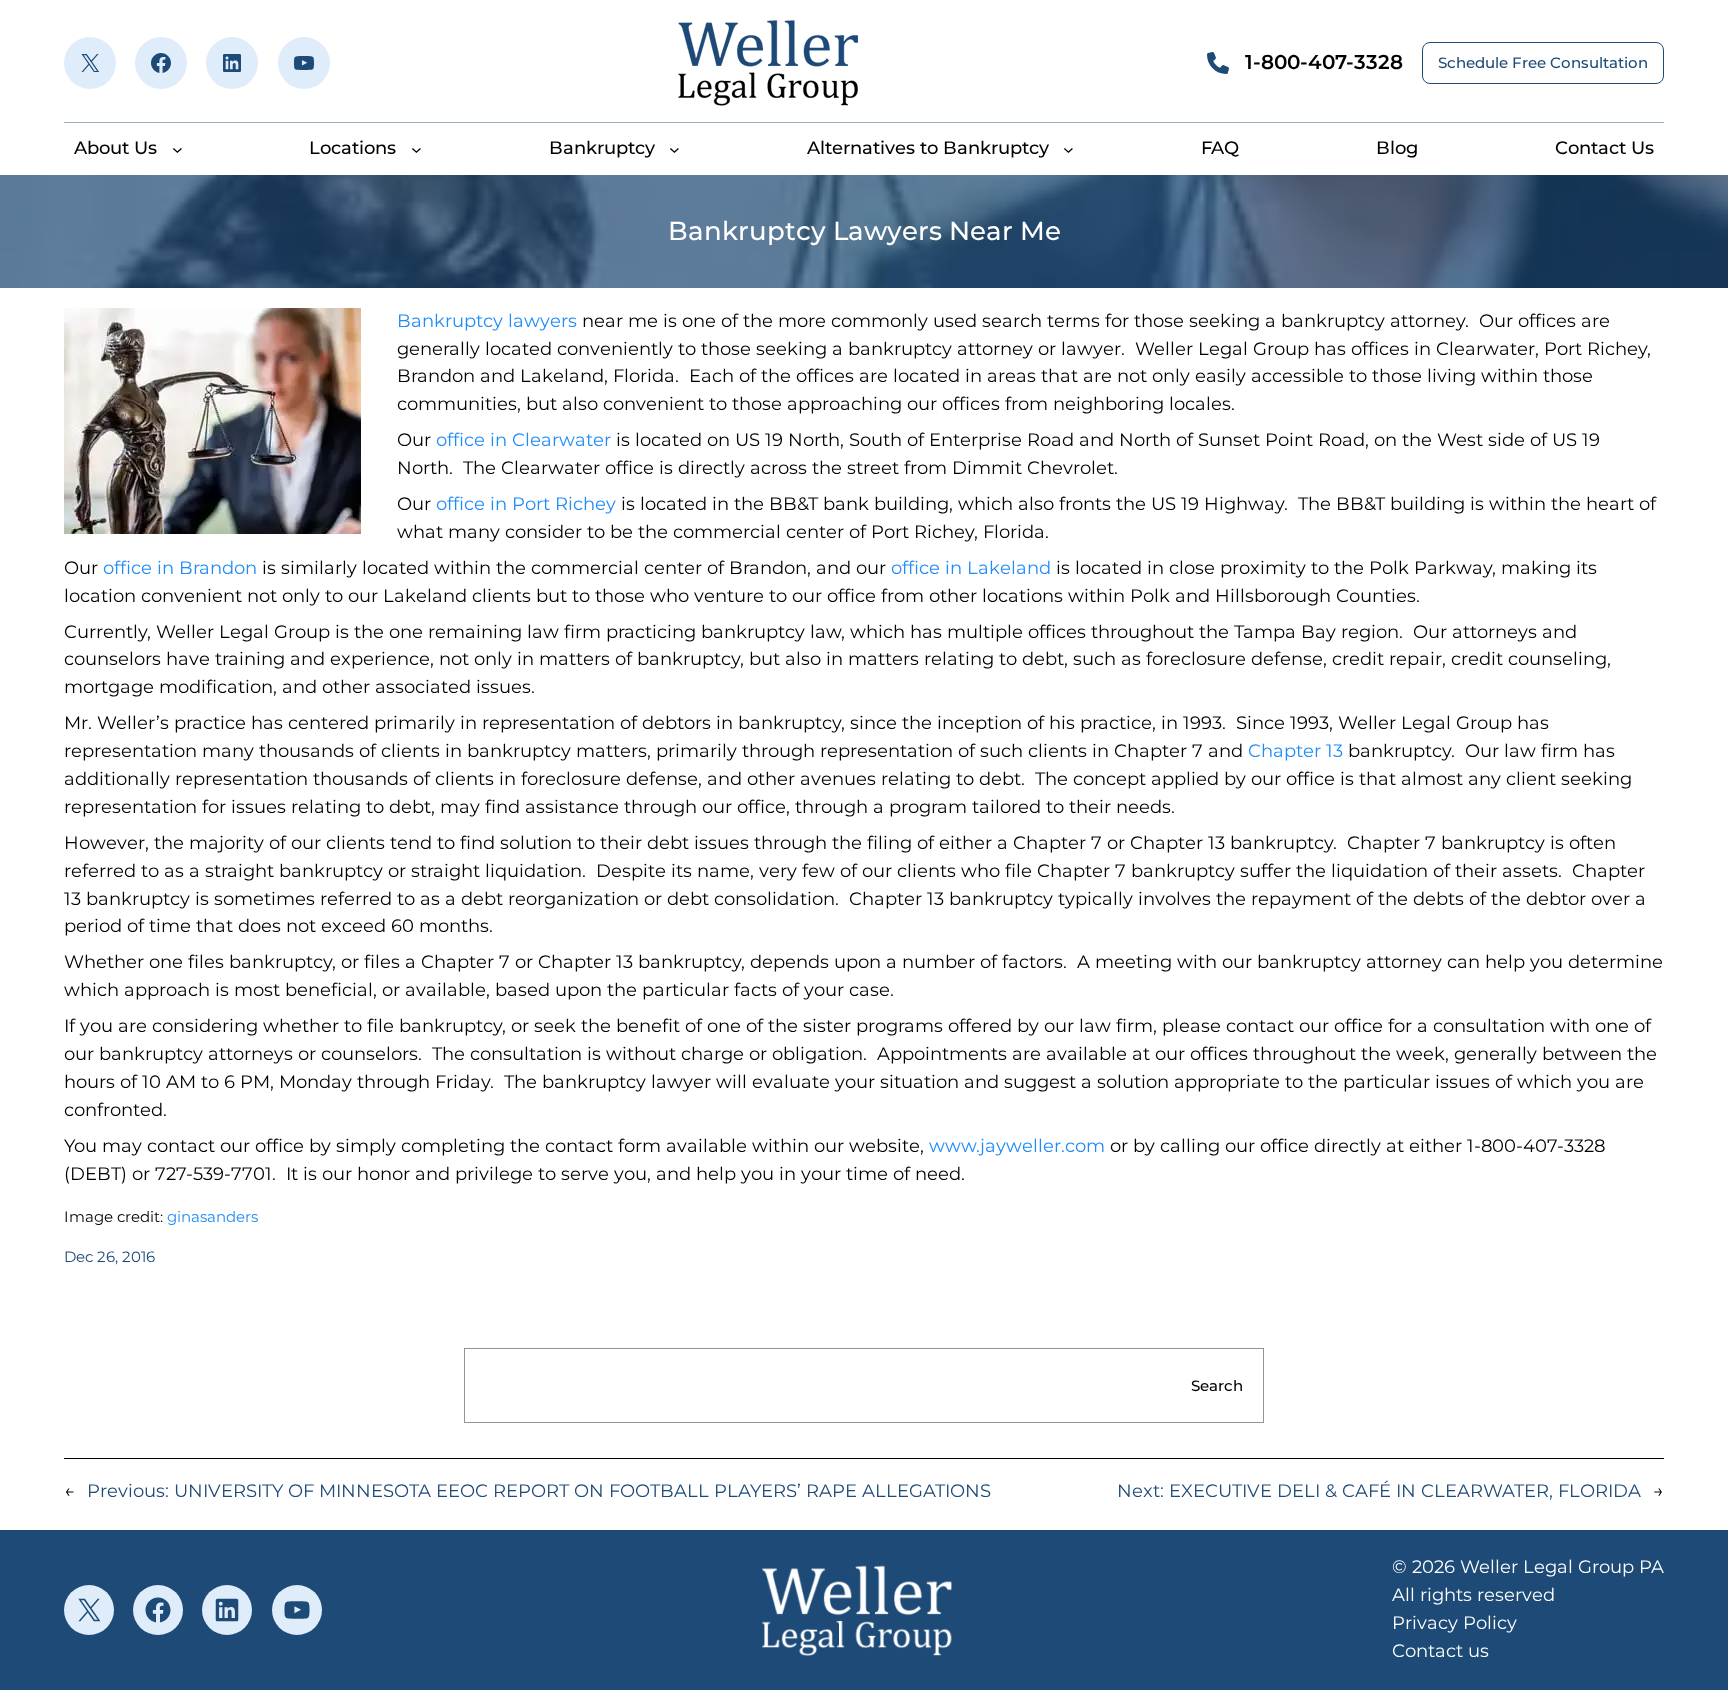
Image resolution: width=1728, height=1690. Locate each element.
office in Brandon (180, 568)
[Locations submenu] (416, 148)
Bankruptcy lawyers (487, 321)
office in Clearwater (523, 440)
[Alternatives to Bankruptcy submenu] (1068, 148)
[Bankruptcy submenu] (674, 148)
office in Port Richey (526, 504)
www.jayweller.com (1017, 1146)
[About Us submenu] (177, 148)
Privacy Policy (1454, 1623)
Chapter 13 (1295, 751)
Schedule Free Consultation (1543, 62)
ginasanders (212, 1216)
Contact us (1440, 1651)
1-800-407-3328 (1324, 62)
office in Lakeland (973, 568)
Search (1217, 1385)
